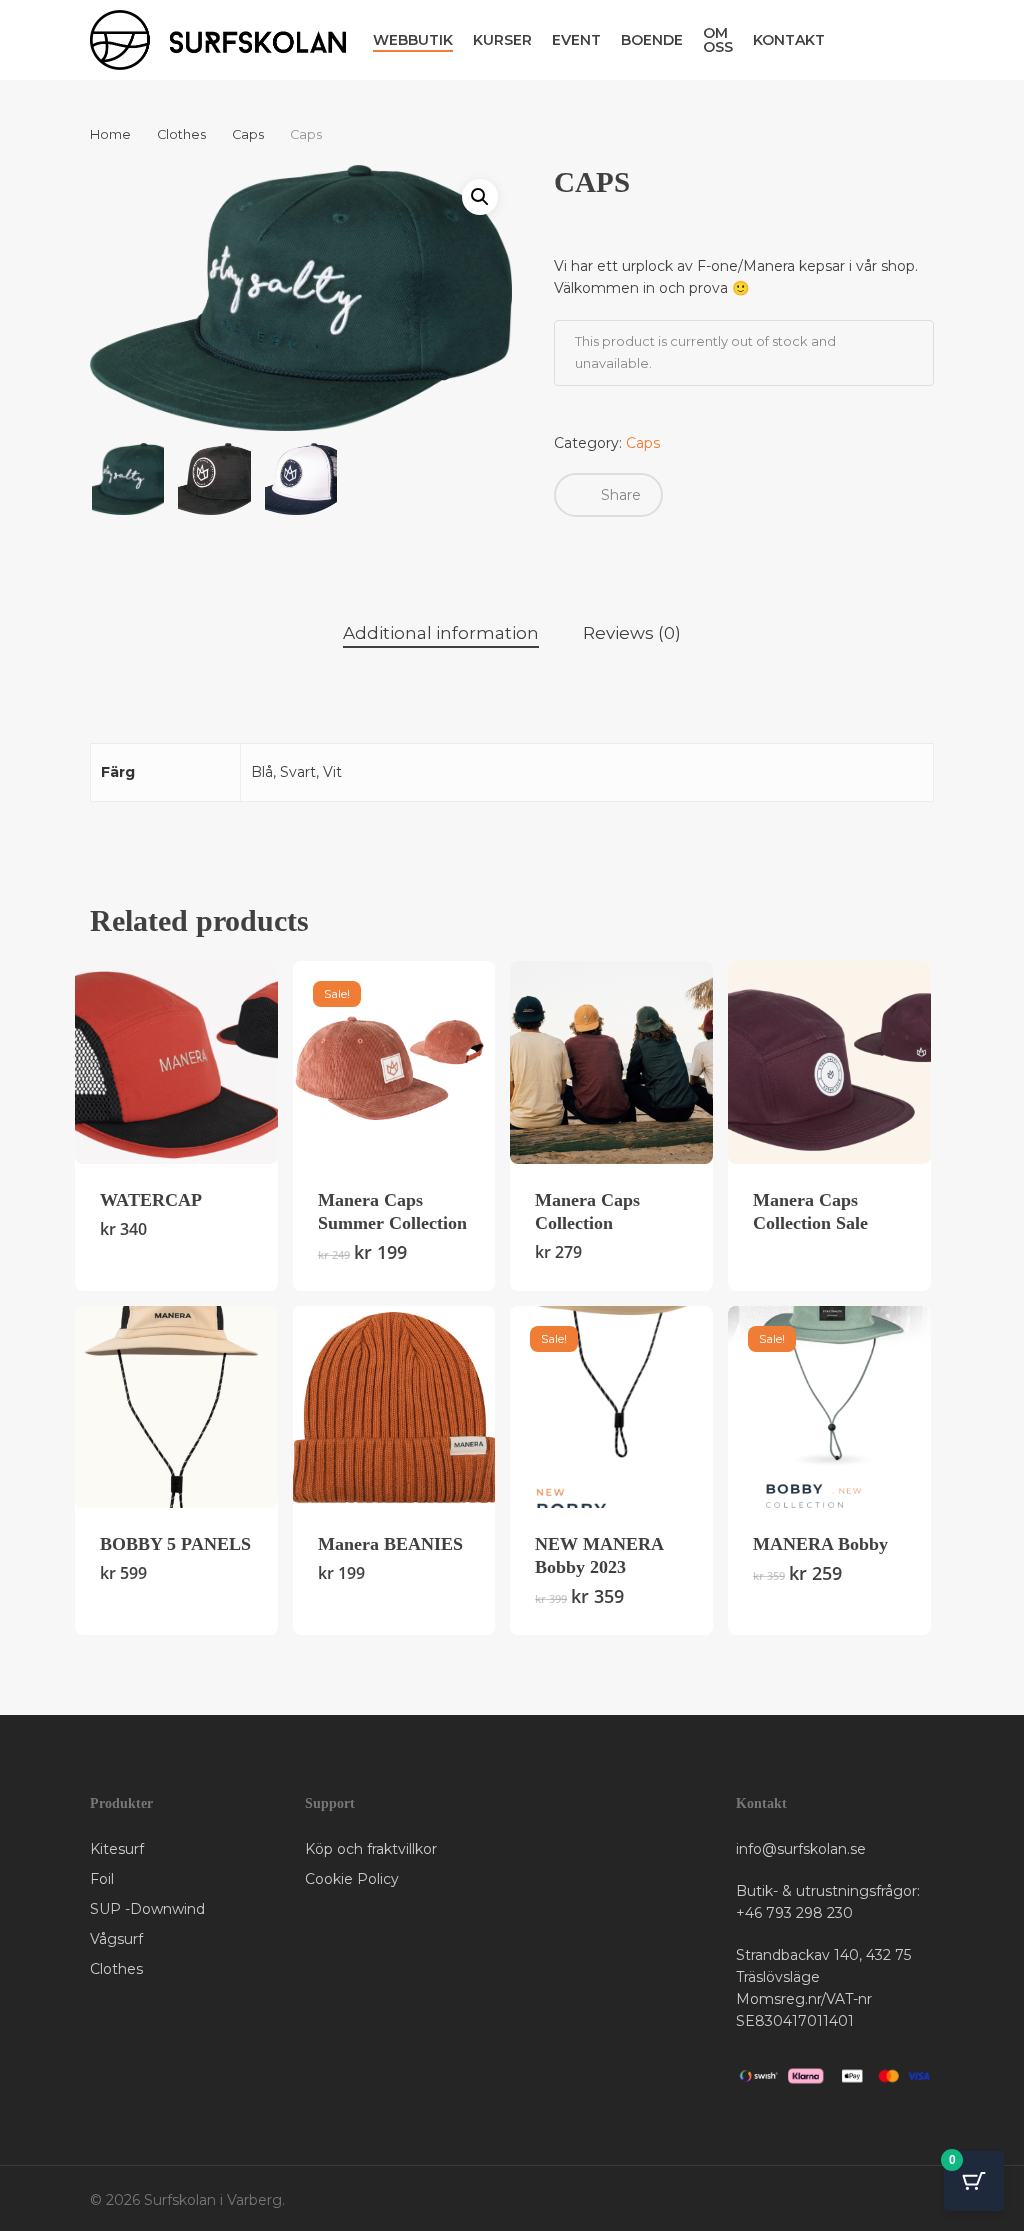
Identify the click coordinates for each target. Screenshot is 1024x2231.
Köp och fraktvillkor (371, 1849)
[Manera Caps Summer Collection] (394, 1062)
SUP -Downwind (147, 1909)
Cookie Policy (352, 1879)
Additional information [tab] (441, 633)
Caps (248, 134)
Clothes (181, 134)
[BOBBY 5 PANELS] (176, 1407)
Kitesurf (117, 1849)
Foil (102, 1879)
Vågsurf (116, 1939)
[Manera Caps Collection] (611, 1062)
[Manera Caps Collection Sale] (829, 1062)
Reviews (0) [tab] (632, 633)
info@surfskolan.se (801, 1849)
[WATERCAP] (176, 1062)
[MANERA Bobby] (829, 1407)
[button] (480, 197)
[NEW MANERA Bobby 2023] (611, 1407)
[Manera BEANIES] (394, 1407)
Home (110, 134)
